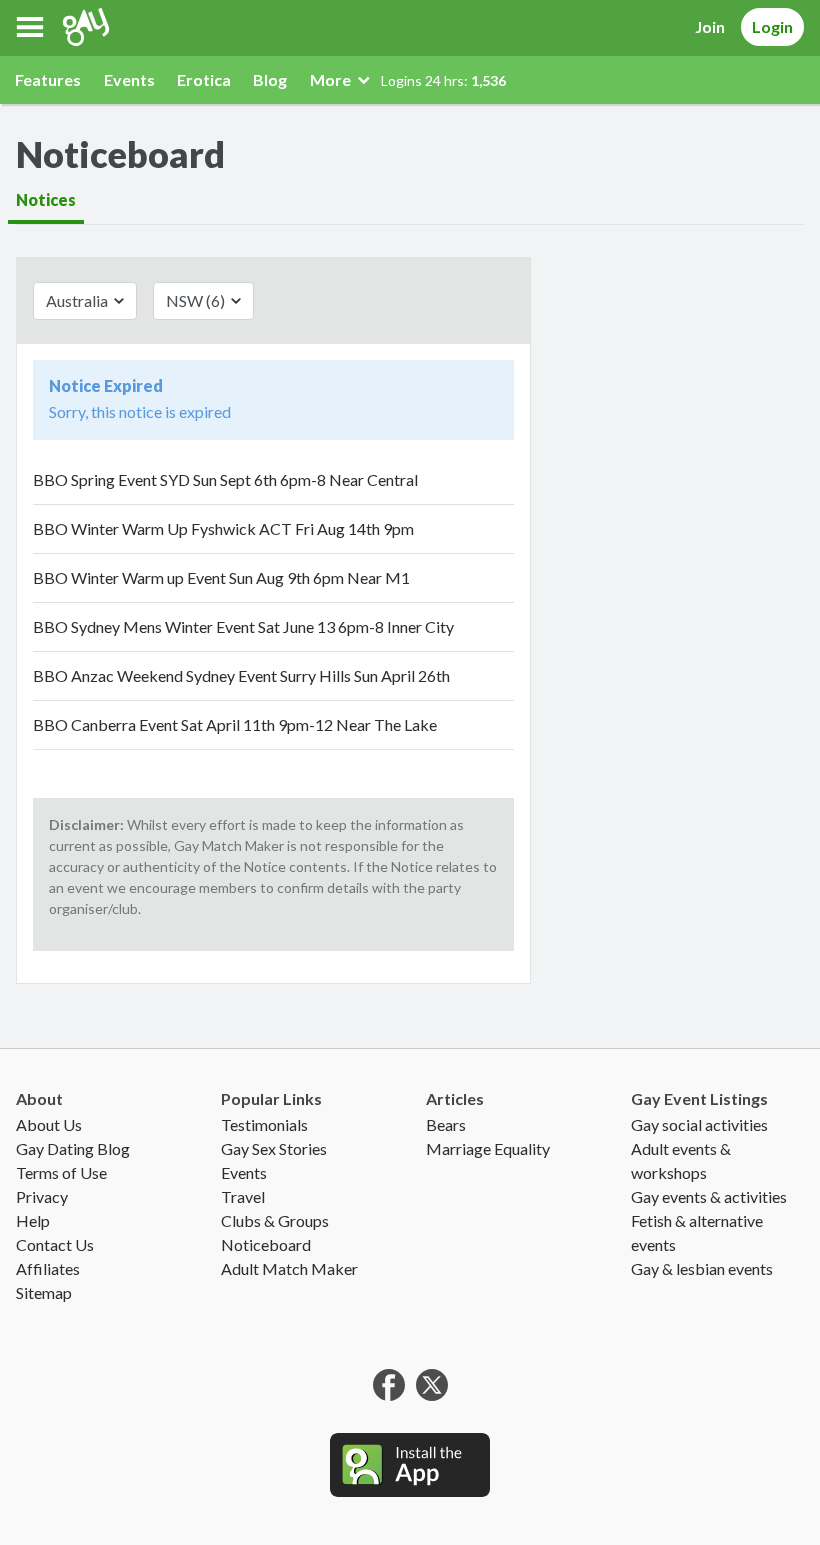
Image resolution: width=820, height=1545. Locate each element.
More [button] (332, 79)
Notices (46, 199)
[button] (30, 27)
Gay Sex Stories (274, 1148)
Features (48, 79)
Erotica (204, 79)
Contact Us (55, 1244)
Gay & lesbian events (702, 1268)
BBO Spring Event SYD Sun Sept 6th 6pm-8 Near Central (225, 479)
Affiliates (48, 1268)
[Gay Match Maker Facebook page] (389, 1382)
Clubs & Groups (275, 1220)
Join (710, 26)
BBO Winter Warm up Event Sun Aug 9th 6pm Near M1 (221, 577)
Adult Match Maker (289, 1268)
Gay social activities (699, 1124)
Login (772, 26)
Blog (270, 79)
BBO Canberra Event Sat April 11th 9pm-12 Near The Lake (235, 724)
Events (129, 79)
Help (33, 1220)
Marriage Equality (488, 1148)
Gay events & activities (709, 1196)
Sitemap (44, 1292)
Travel (243, 1196)
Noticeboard (266, 1244)
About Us (49, 1124)
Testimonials (264, 1124)
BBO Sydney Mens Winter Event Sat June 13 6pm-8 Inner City (243, 626)
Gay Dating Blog (73, 1148)
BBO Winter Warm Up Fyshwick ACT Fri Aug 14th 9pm (223, 528)
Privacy (42, 1196)
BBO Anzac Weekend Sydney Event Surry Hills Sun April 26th (241, 675)
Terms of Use (61, 1172)
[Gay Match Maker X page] (432, 1382)
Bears (446, 1124)
